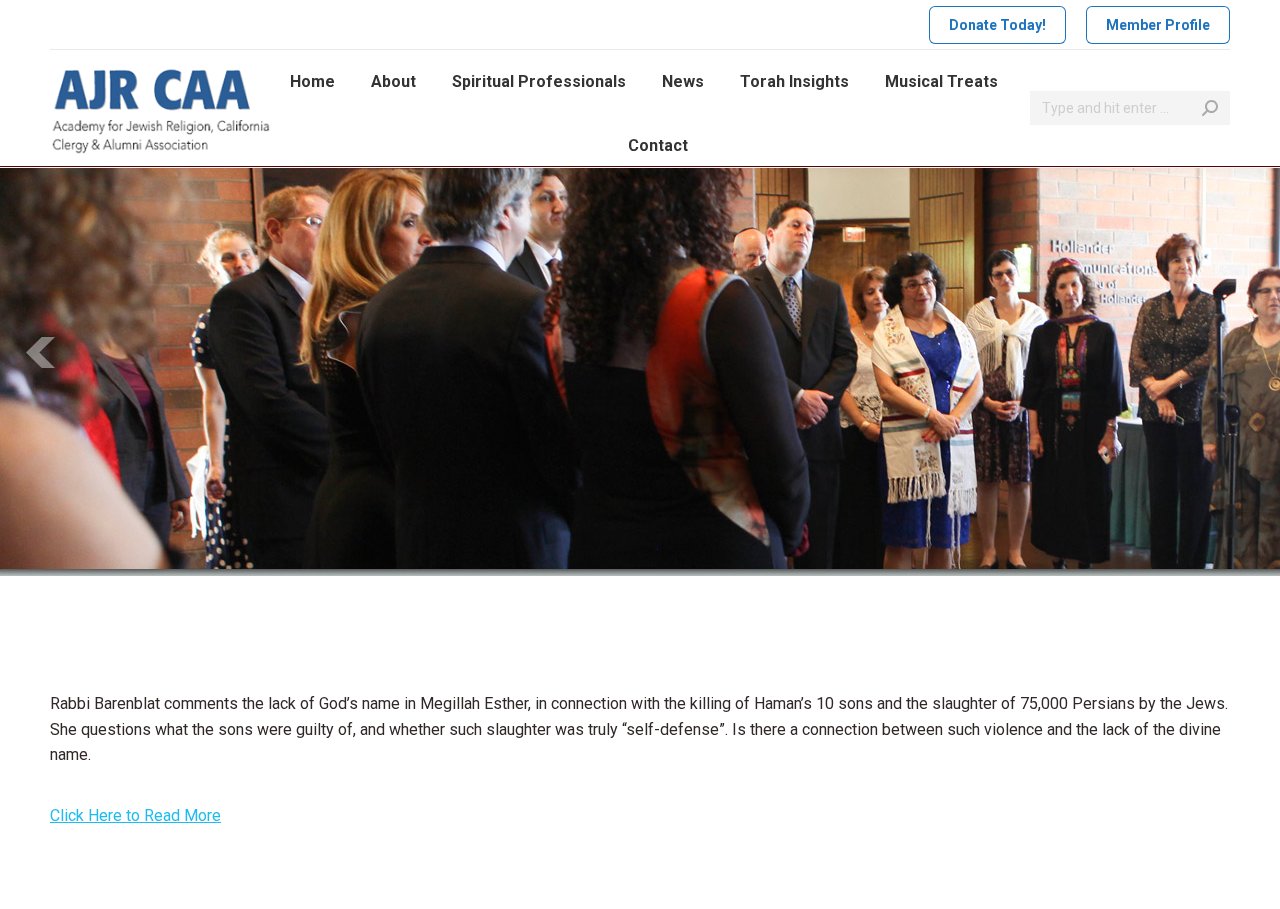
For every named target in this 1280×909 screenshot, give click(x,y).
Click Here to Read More (135, 815)
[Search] (1210, 108)
